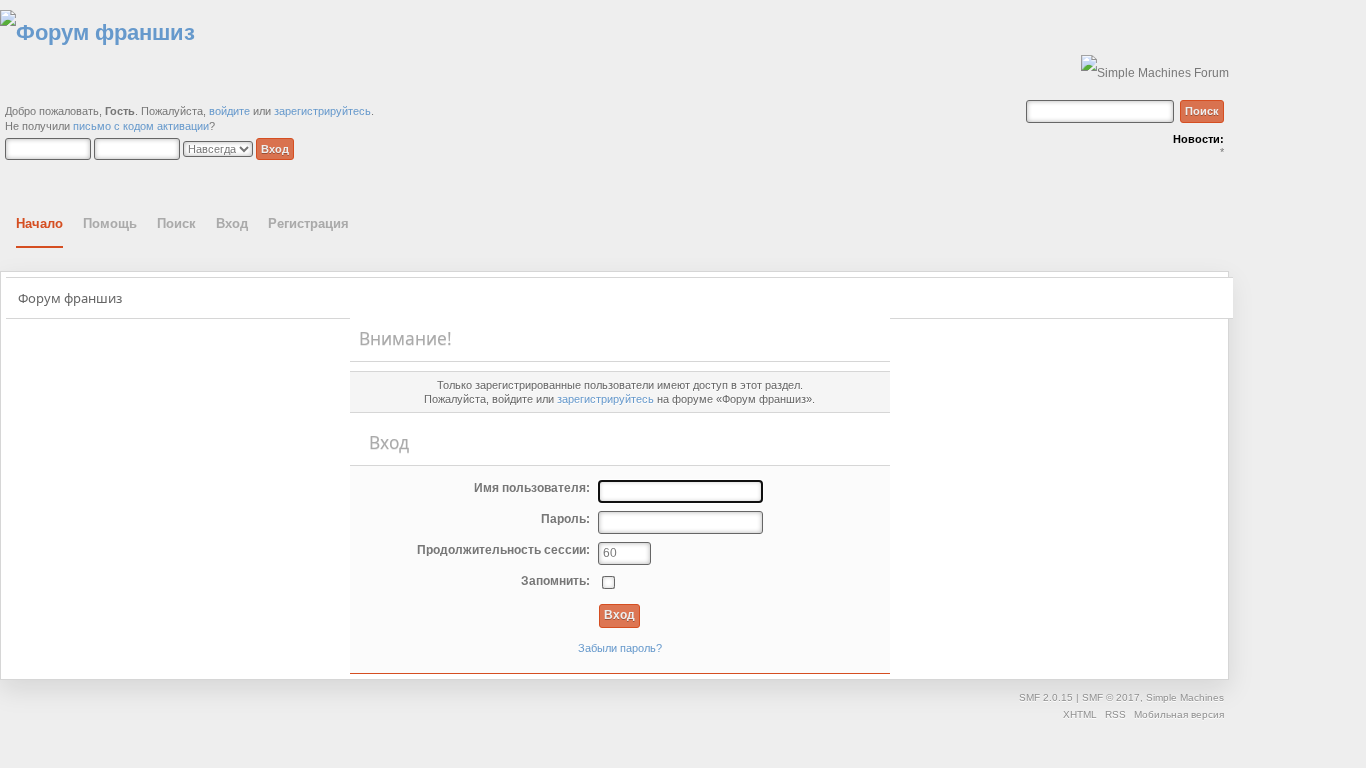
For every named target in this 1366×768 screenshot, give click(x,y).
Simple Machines (1185, 697)
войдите (229, 111)
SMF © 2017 (1111, 697)
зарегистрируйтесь (322, 111)
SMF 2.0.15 (1046, 697)
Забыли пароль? (620, 648)
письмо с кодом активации (141, 126)
